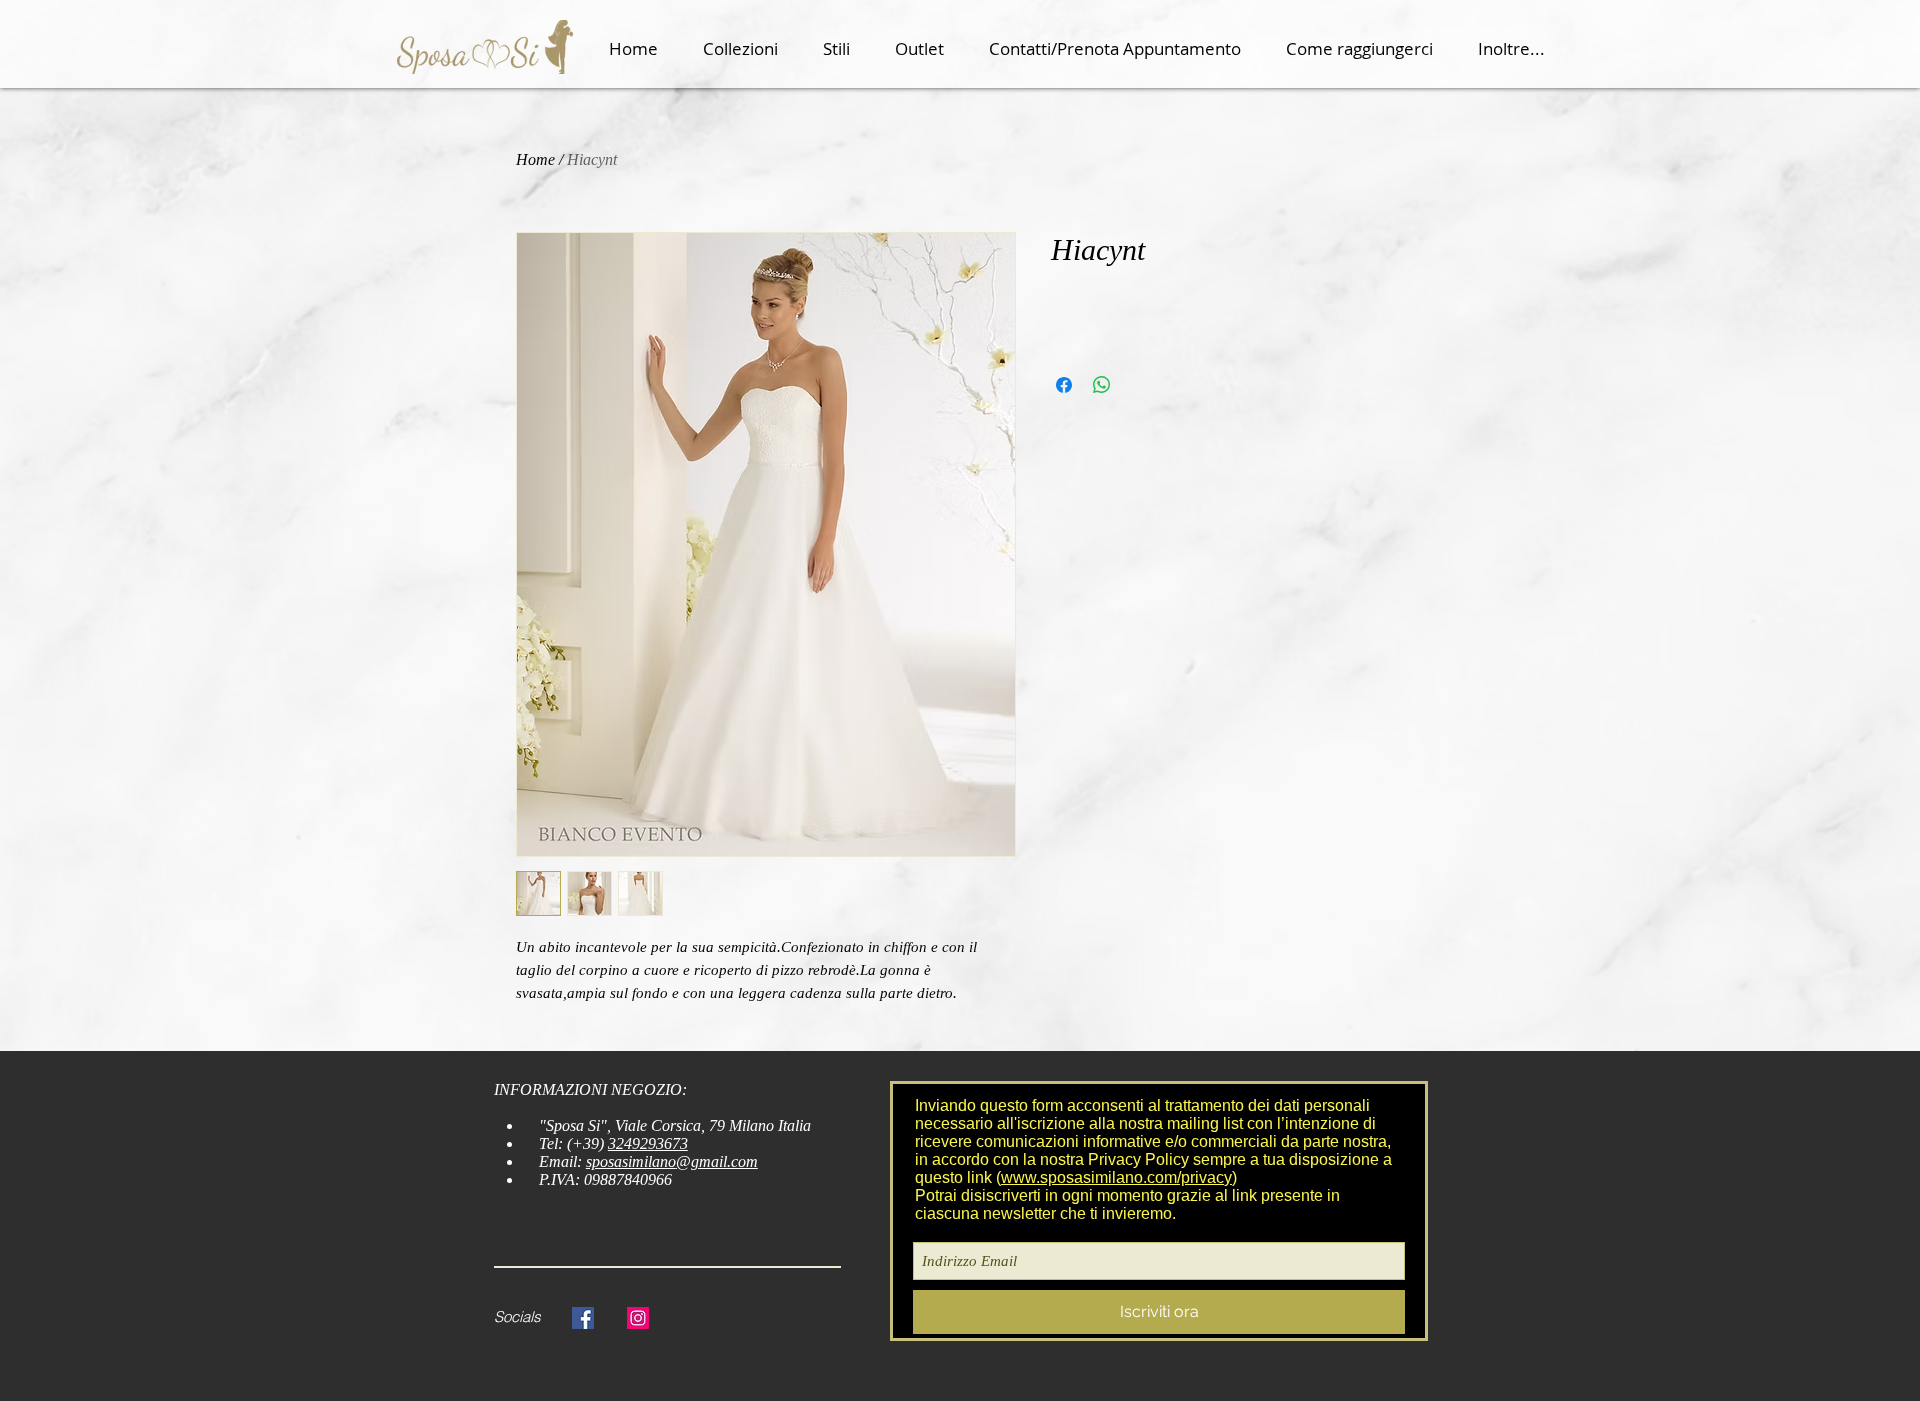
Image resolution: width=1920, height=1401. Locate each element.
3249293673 (648, 1143)
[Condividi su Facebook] (1064, 385)
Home (535, 159)
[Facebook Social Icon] (583, 1318)
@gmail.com (717, 1161)
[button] (748, 49)
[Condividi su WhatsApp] (1102, 385)
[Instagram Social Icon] (638, 1318)
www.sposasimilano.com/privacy (1116, 1177)
